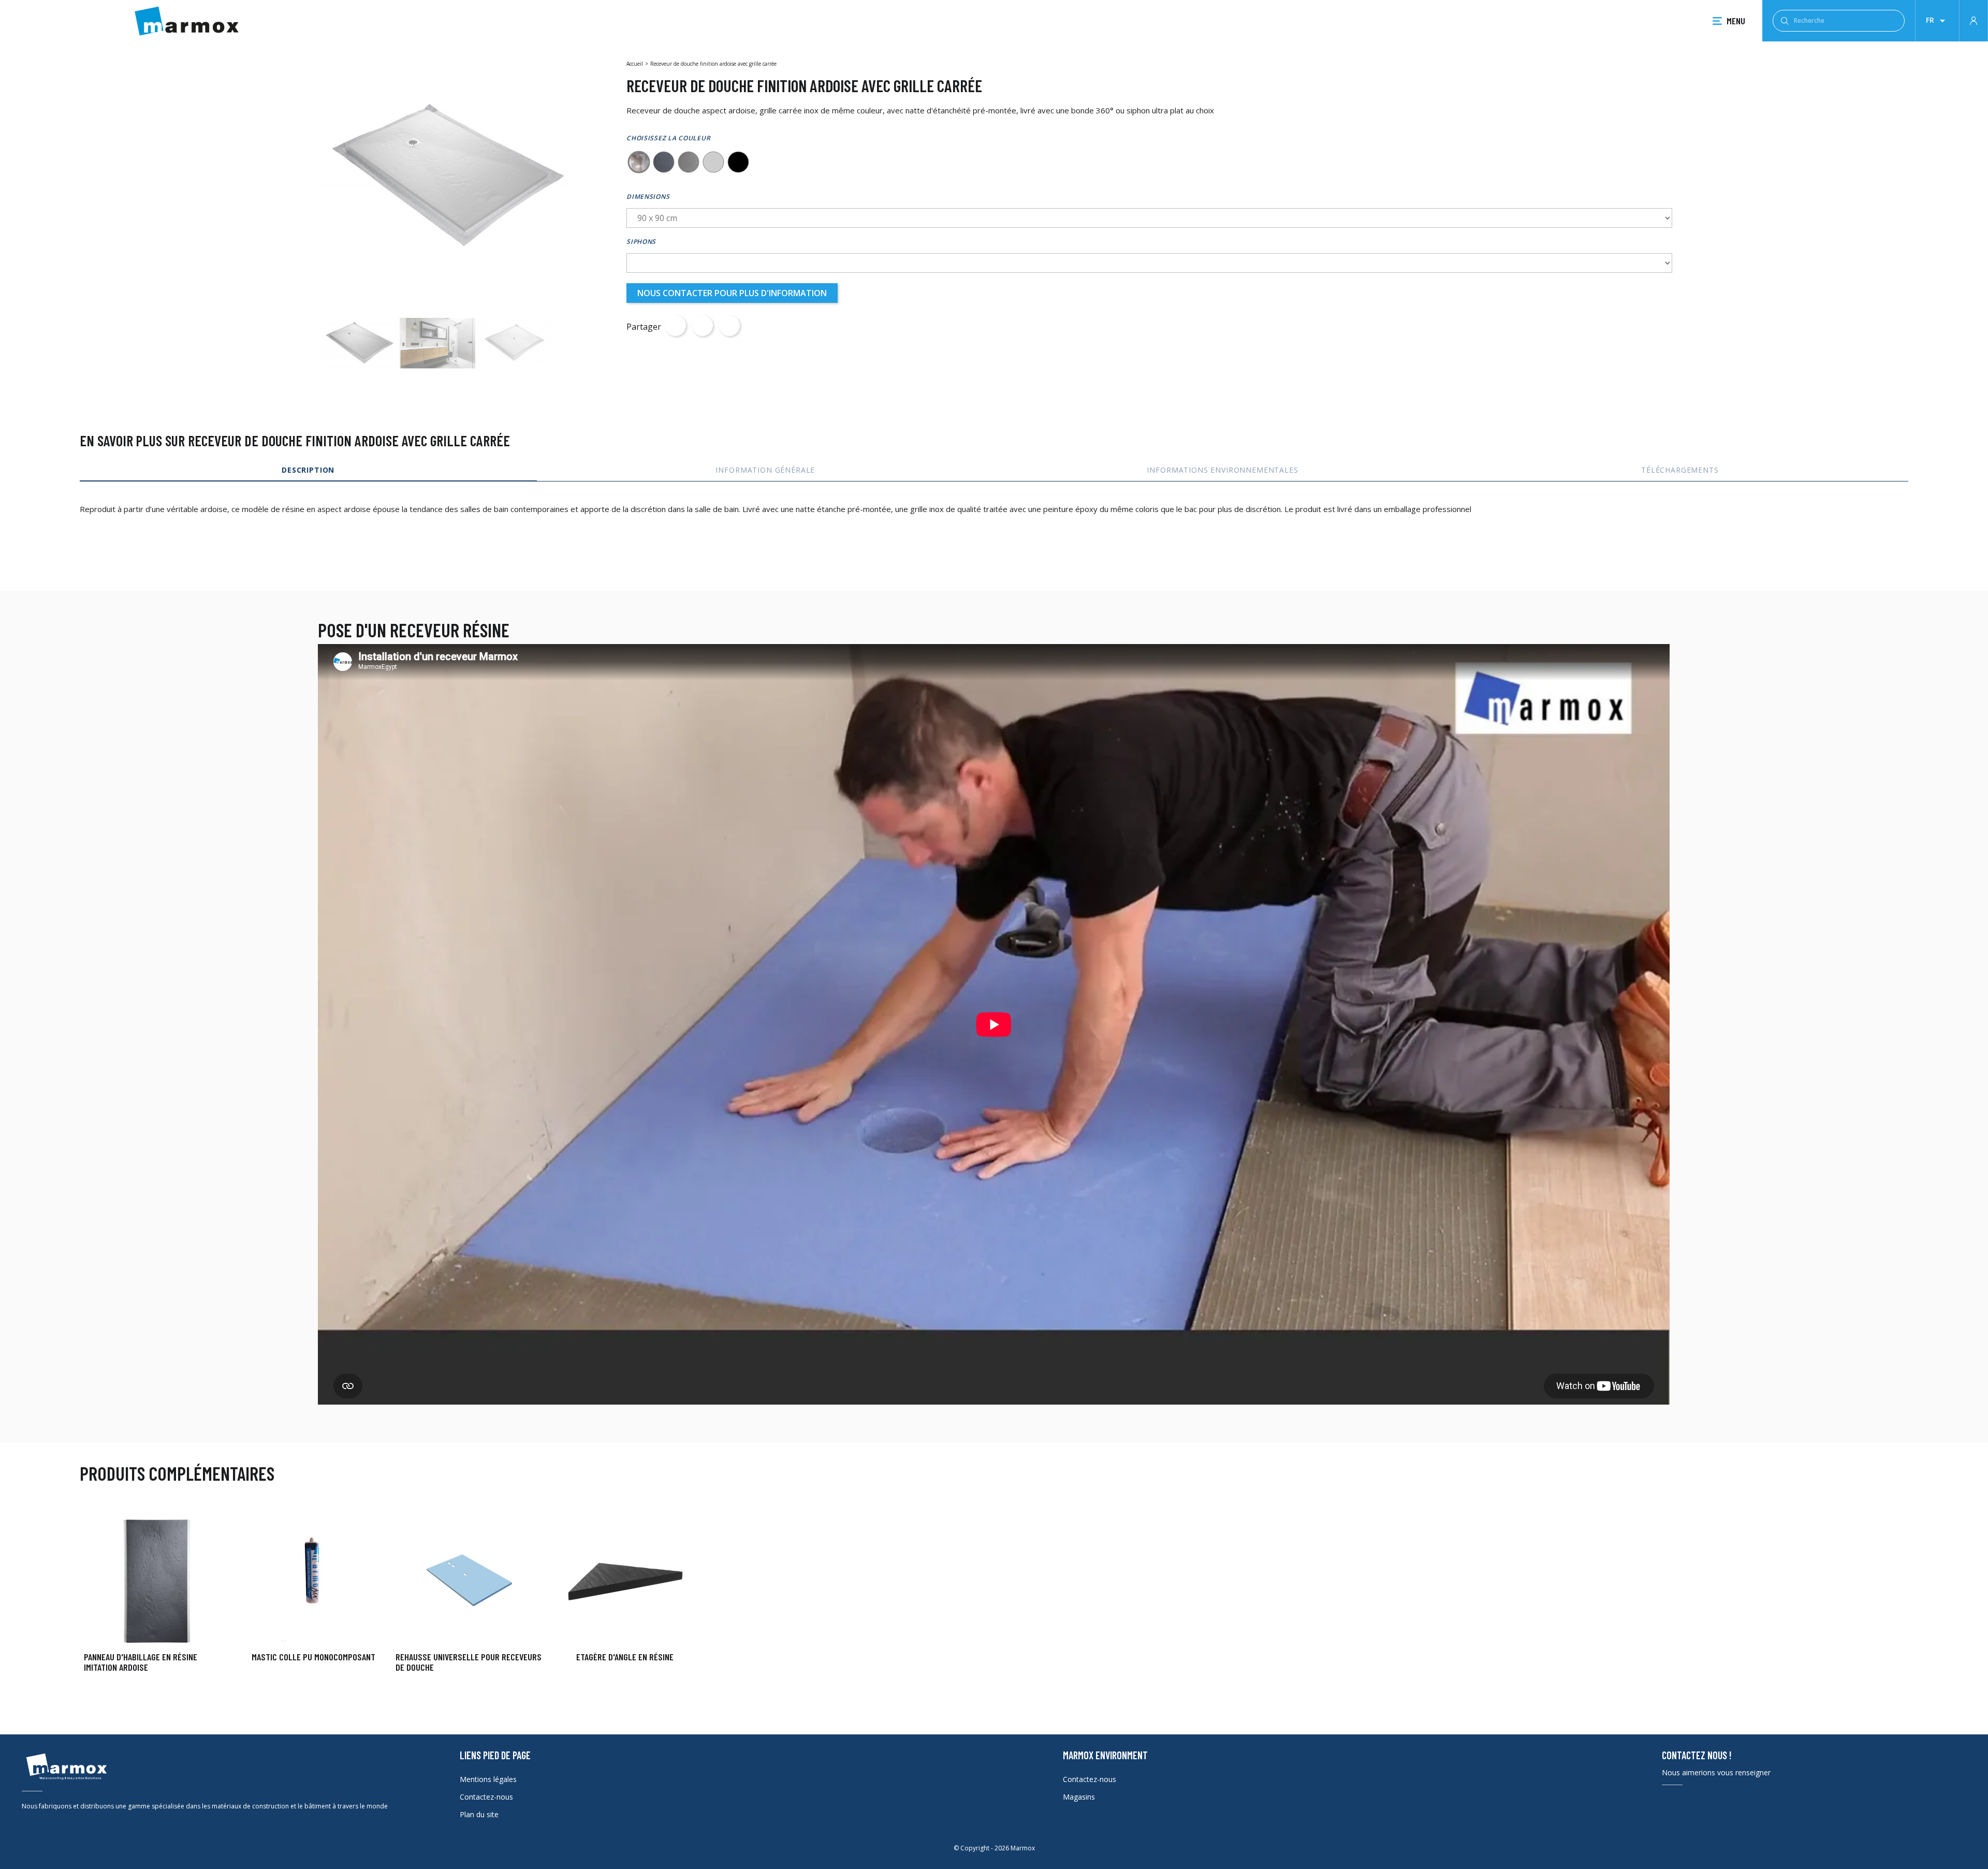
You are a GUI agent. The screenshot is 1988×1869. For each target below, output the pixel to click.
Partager (676, 326)
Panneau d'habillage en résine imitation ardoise (141, 1662)
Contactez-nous (486, 1797)
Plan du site (479, 1814)
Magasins (1079, 1797)
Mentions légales (488, 1779)
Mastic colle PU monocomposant (313, 1657)
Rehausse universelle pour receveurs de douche (469, 1662)
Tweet (703, 326)
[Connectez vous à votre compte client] (1974, 20)
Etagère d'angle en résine (625, 1657)
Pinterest (729, 326)
